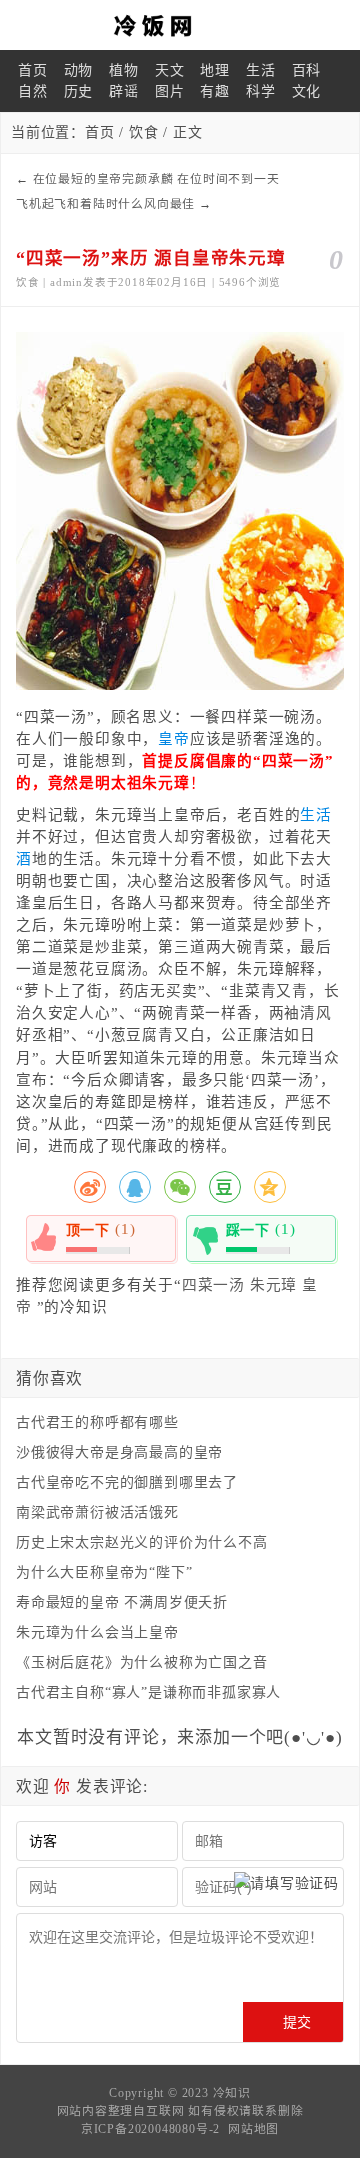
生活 (261, 70)
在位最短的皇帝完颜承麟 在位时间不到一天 (156, 179)
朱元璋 (273, 1285)
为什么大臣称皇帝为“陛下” (104, 1572)
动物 (79, 70)
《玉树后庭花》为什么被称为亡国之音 (142, 1662)
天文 (170, 70)
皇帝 (174, 739)
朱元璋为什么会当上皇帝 (97, 1632)
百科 (307, 70)
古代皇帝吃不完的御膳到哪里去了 (127, 1482)
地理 (215, 70)
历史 (79, 91)
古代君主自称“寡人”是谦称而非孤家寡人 (148, 1692)
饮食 (144, 132)
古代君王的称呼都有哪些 (97, 1422)
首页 (33, 70)
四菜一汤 (213, 1285)
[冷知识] (180, 25)
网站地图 (253, 2129)
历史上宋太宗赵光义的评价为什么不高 (142, 1542)
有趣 (215, 91)
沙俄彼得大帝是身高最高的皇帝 (119, 1452)
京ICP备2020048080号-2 (150, 2129)
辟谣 (124, 91)
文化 (307, 91)
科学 (261, 91)
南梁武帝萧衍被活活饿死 (97, 1512)
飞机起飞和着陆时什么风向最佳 (105, 204)
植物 (124, 70)
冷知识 (232, 2093)
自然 (33, 91)
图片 (170, 91)
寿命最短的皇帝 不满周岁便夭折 (122, 1602)
